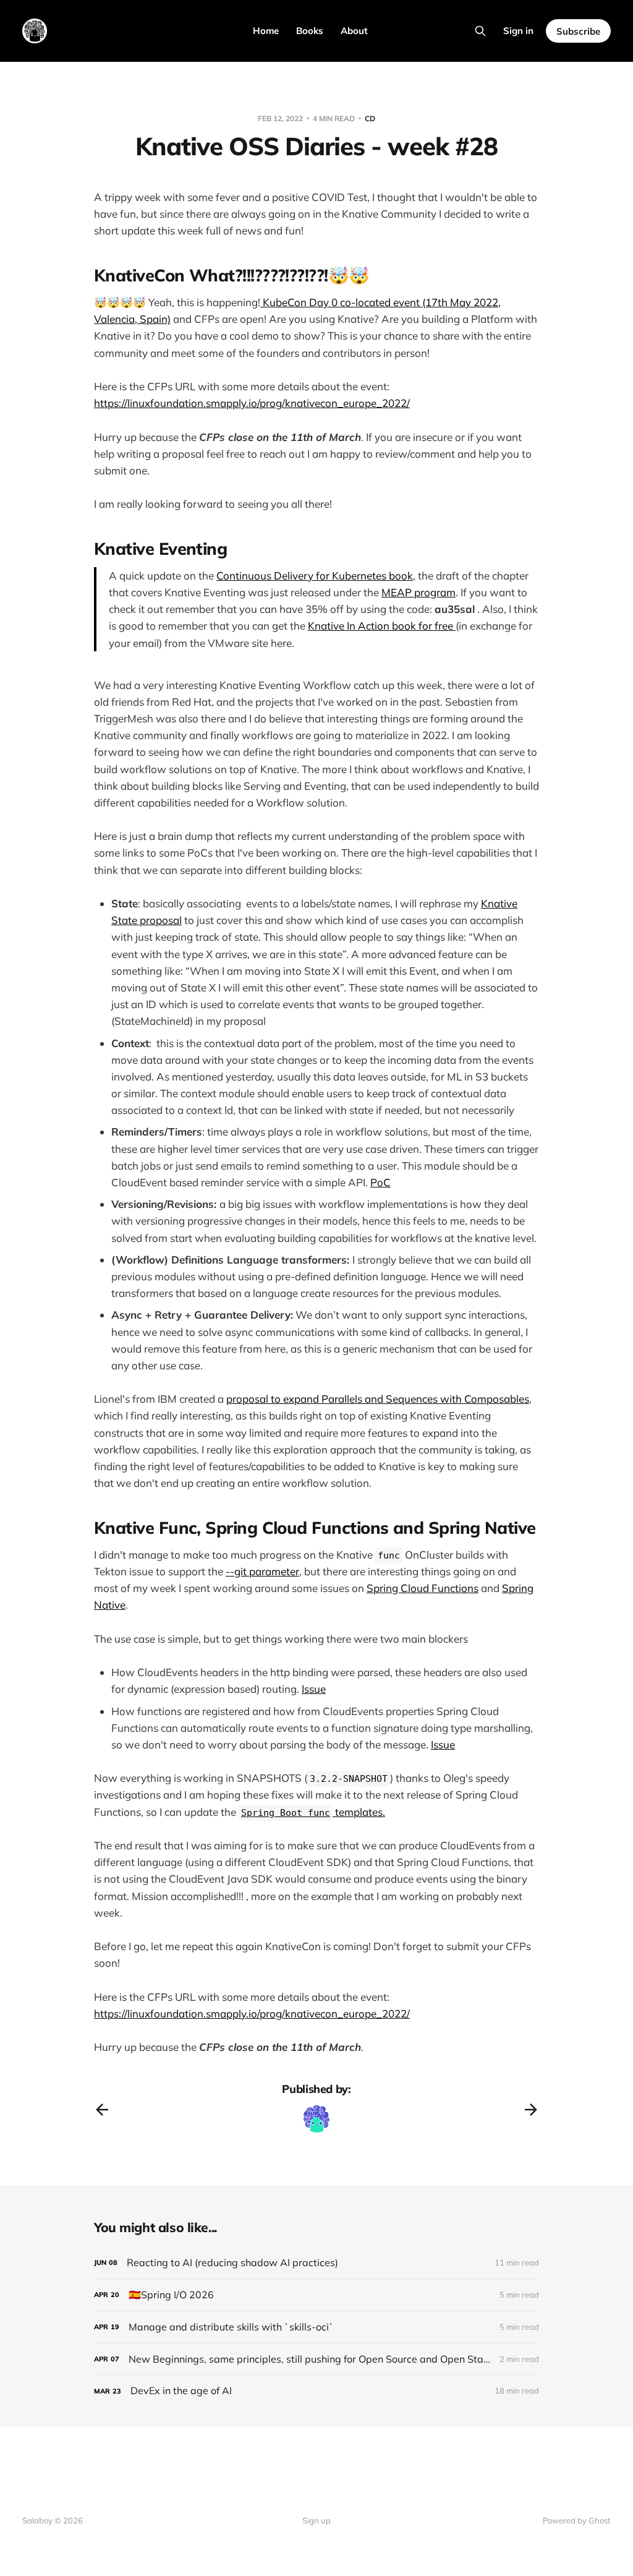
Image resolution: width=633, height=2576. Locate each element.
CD (370, 118)
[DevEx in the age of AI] (316, 2391)
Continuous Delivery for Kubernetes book (315, 576)
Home (266, 31)
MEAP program (418, 592)
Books (310, 31)
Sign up (316, 2520)
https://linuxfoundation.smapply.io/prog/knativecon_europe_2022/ (252, 403)
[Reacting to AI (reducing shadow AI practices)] (316, 2263)
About (354, 31)
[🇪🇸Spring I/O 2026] (316, 2295)
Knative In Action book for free (382, 626)
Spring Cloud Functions (423, 1588)
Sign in (518, 31)
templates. (313, 1812)
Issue (314, 1689)
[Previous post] (102, 2110)
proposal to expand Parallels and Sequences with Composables (378, 1399)
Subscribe (578, 31)
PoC (380, 1182)
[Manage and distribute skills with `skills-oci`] (316, 2327)
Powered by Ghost (577, 2520)
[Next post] (531, 2110)
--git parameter (262, 1571)
